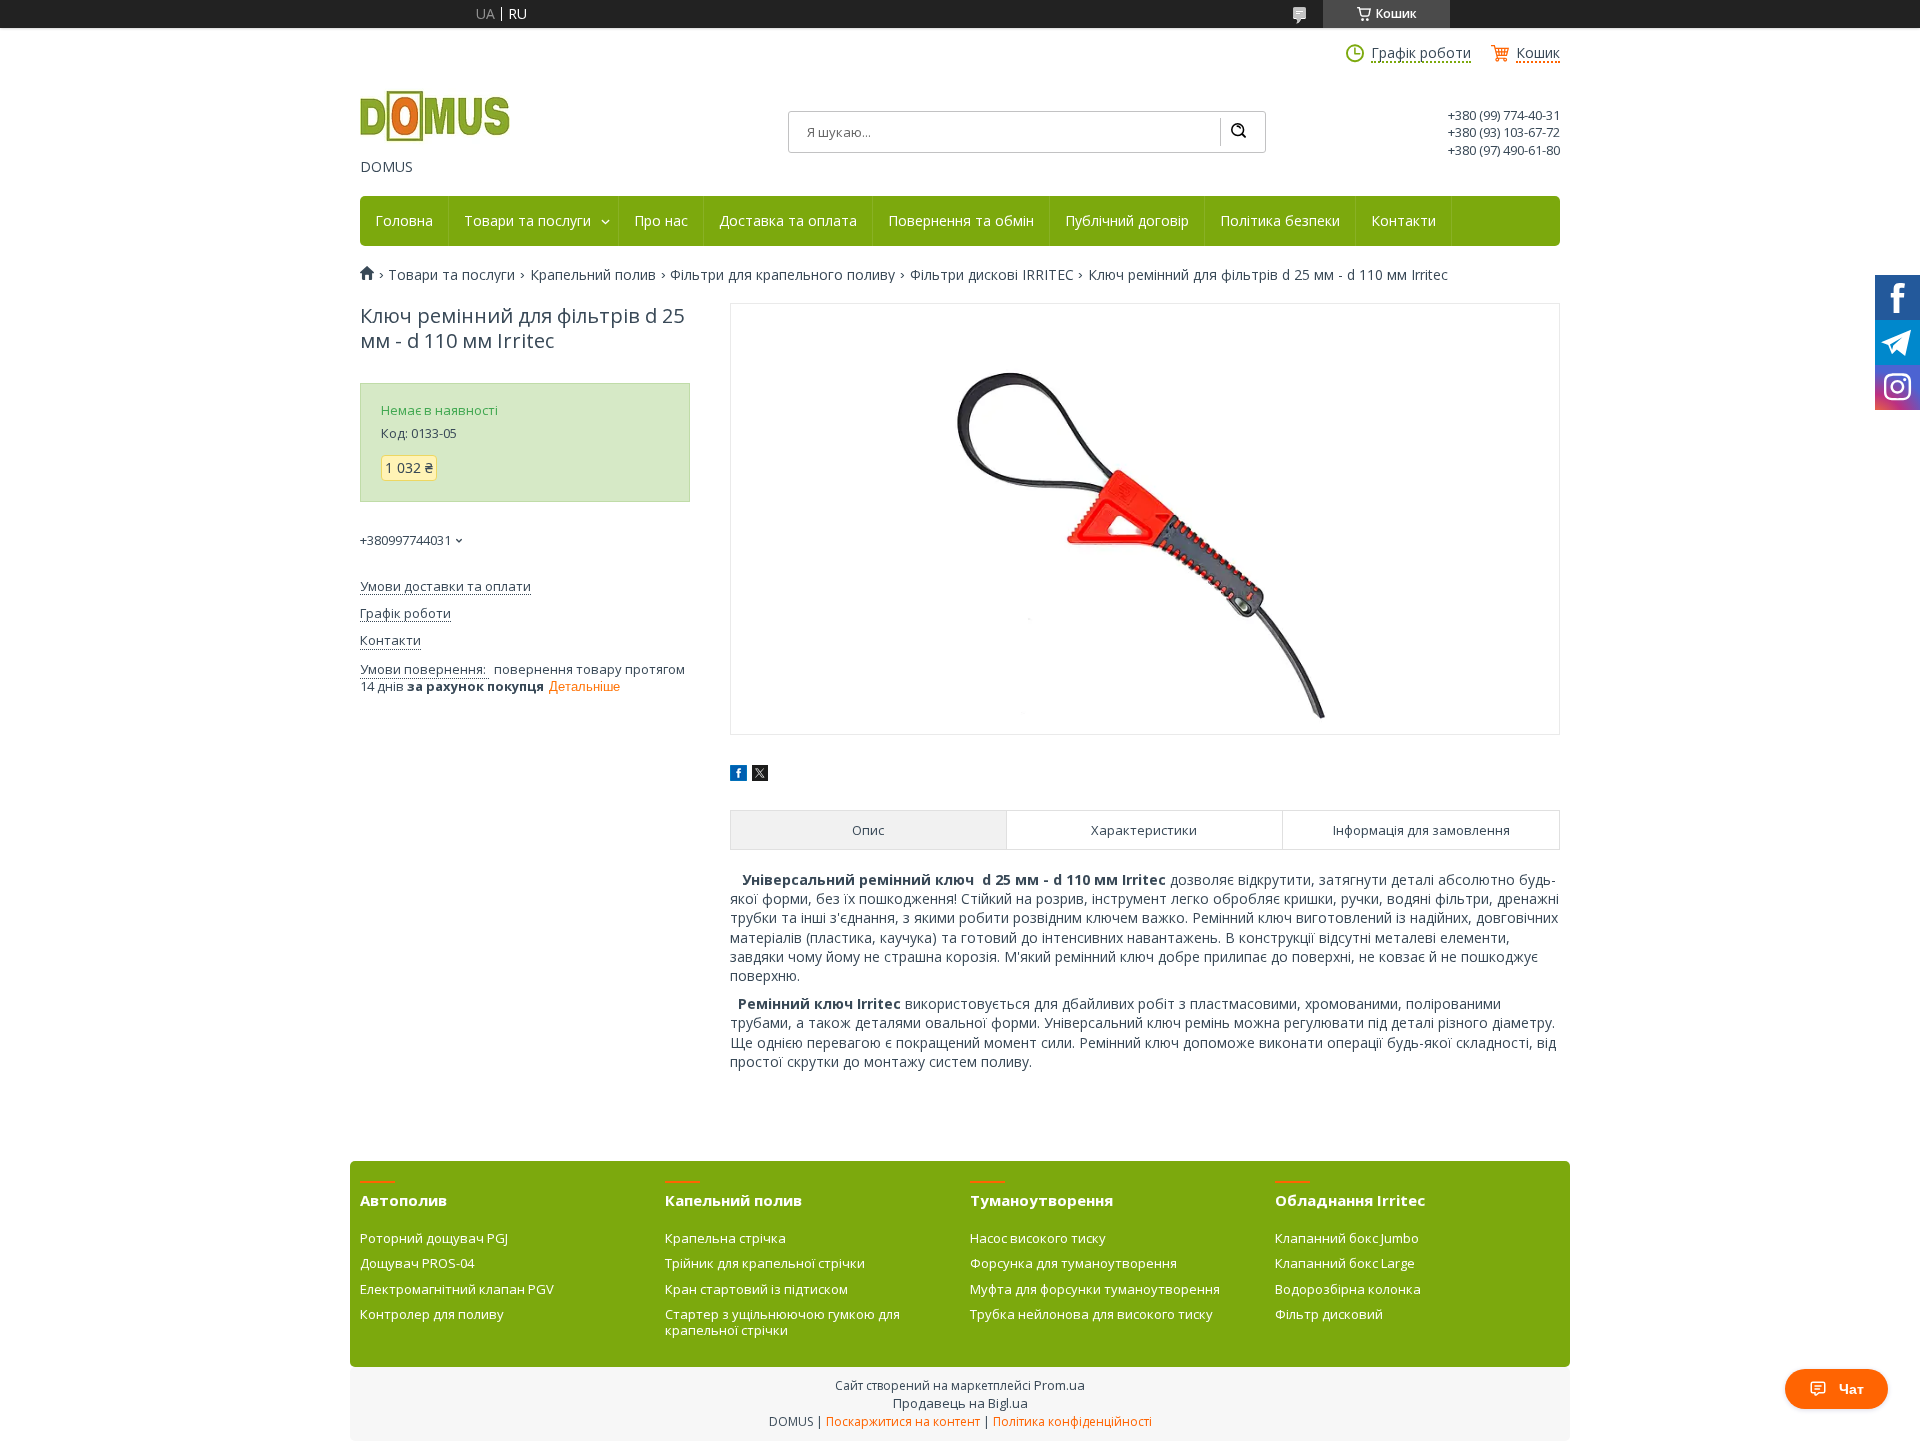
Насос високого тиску (1038, 1238)
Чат (1851, 1389)
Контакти (1403, 221)
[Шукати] (1238, 132)
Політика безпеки (1280, 221)
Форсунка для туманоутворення (1073, 1263)
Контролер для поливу (432, 1314)
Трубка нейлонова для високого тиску (1091, 1314)
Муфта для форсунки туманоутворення (1095, 1289)
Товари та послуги (527, 221)
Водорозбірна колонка (1348, 1289)
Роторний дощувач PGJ (434, 1238)
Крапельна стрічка (725, 1238)
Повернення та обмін (961, 221)
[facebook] (738, 775)
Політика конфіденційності (1072, 1421)
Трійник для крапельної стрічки (765, 1263)
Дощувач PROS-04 (417, 1263)
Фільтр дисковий (1329, 1314)
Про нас (661, 221)
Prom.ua (1059, 1385)
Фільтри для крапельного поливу (782, 275)
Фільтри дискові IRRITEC (992, 275)
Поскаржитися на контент (903, 1421)
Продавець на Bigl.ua (960, 1403)
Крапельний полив (593, 275)
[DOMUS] (435, 118)
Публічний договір (1127, 221)
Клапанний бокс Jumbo (1347, 1238)
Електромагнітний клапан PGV (457, 1289)
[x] (760, 775)
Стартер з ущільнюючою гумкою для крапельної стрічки (782, 1322)
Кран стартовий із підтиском (756, 1289)
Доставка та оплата (788, 221)
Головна (404, 221)
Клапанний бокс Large (1345, 1263)
